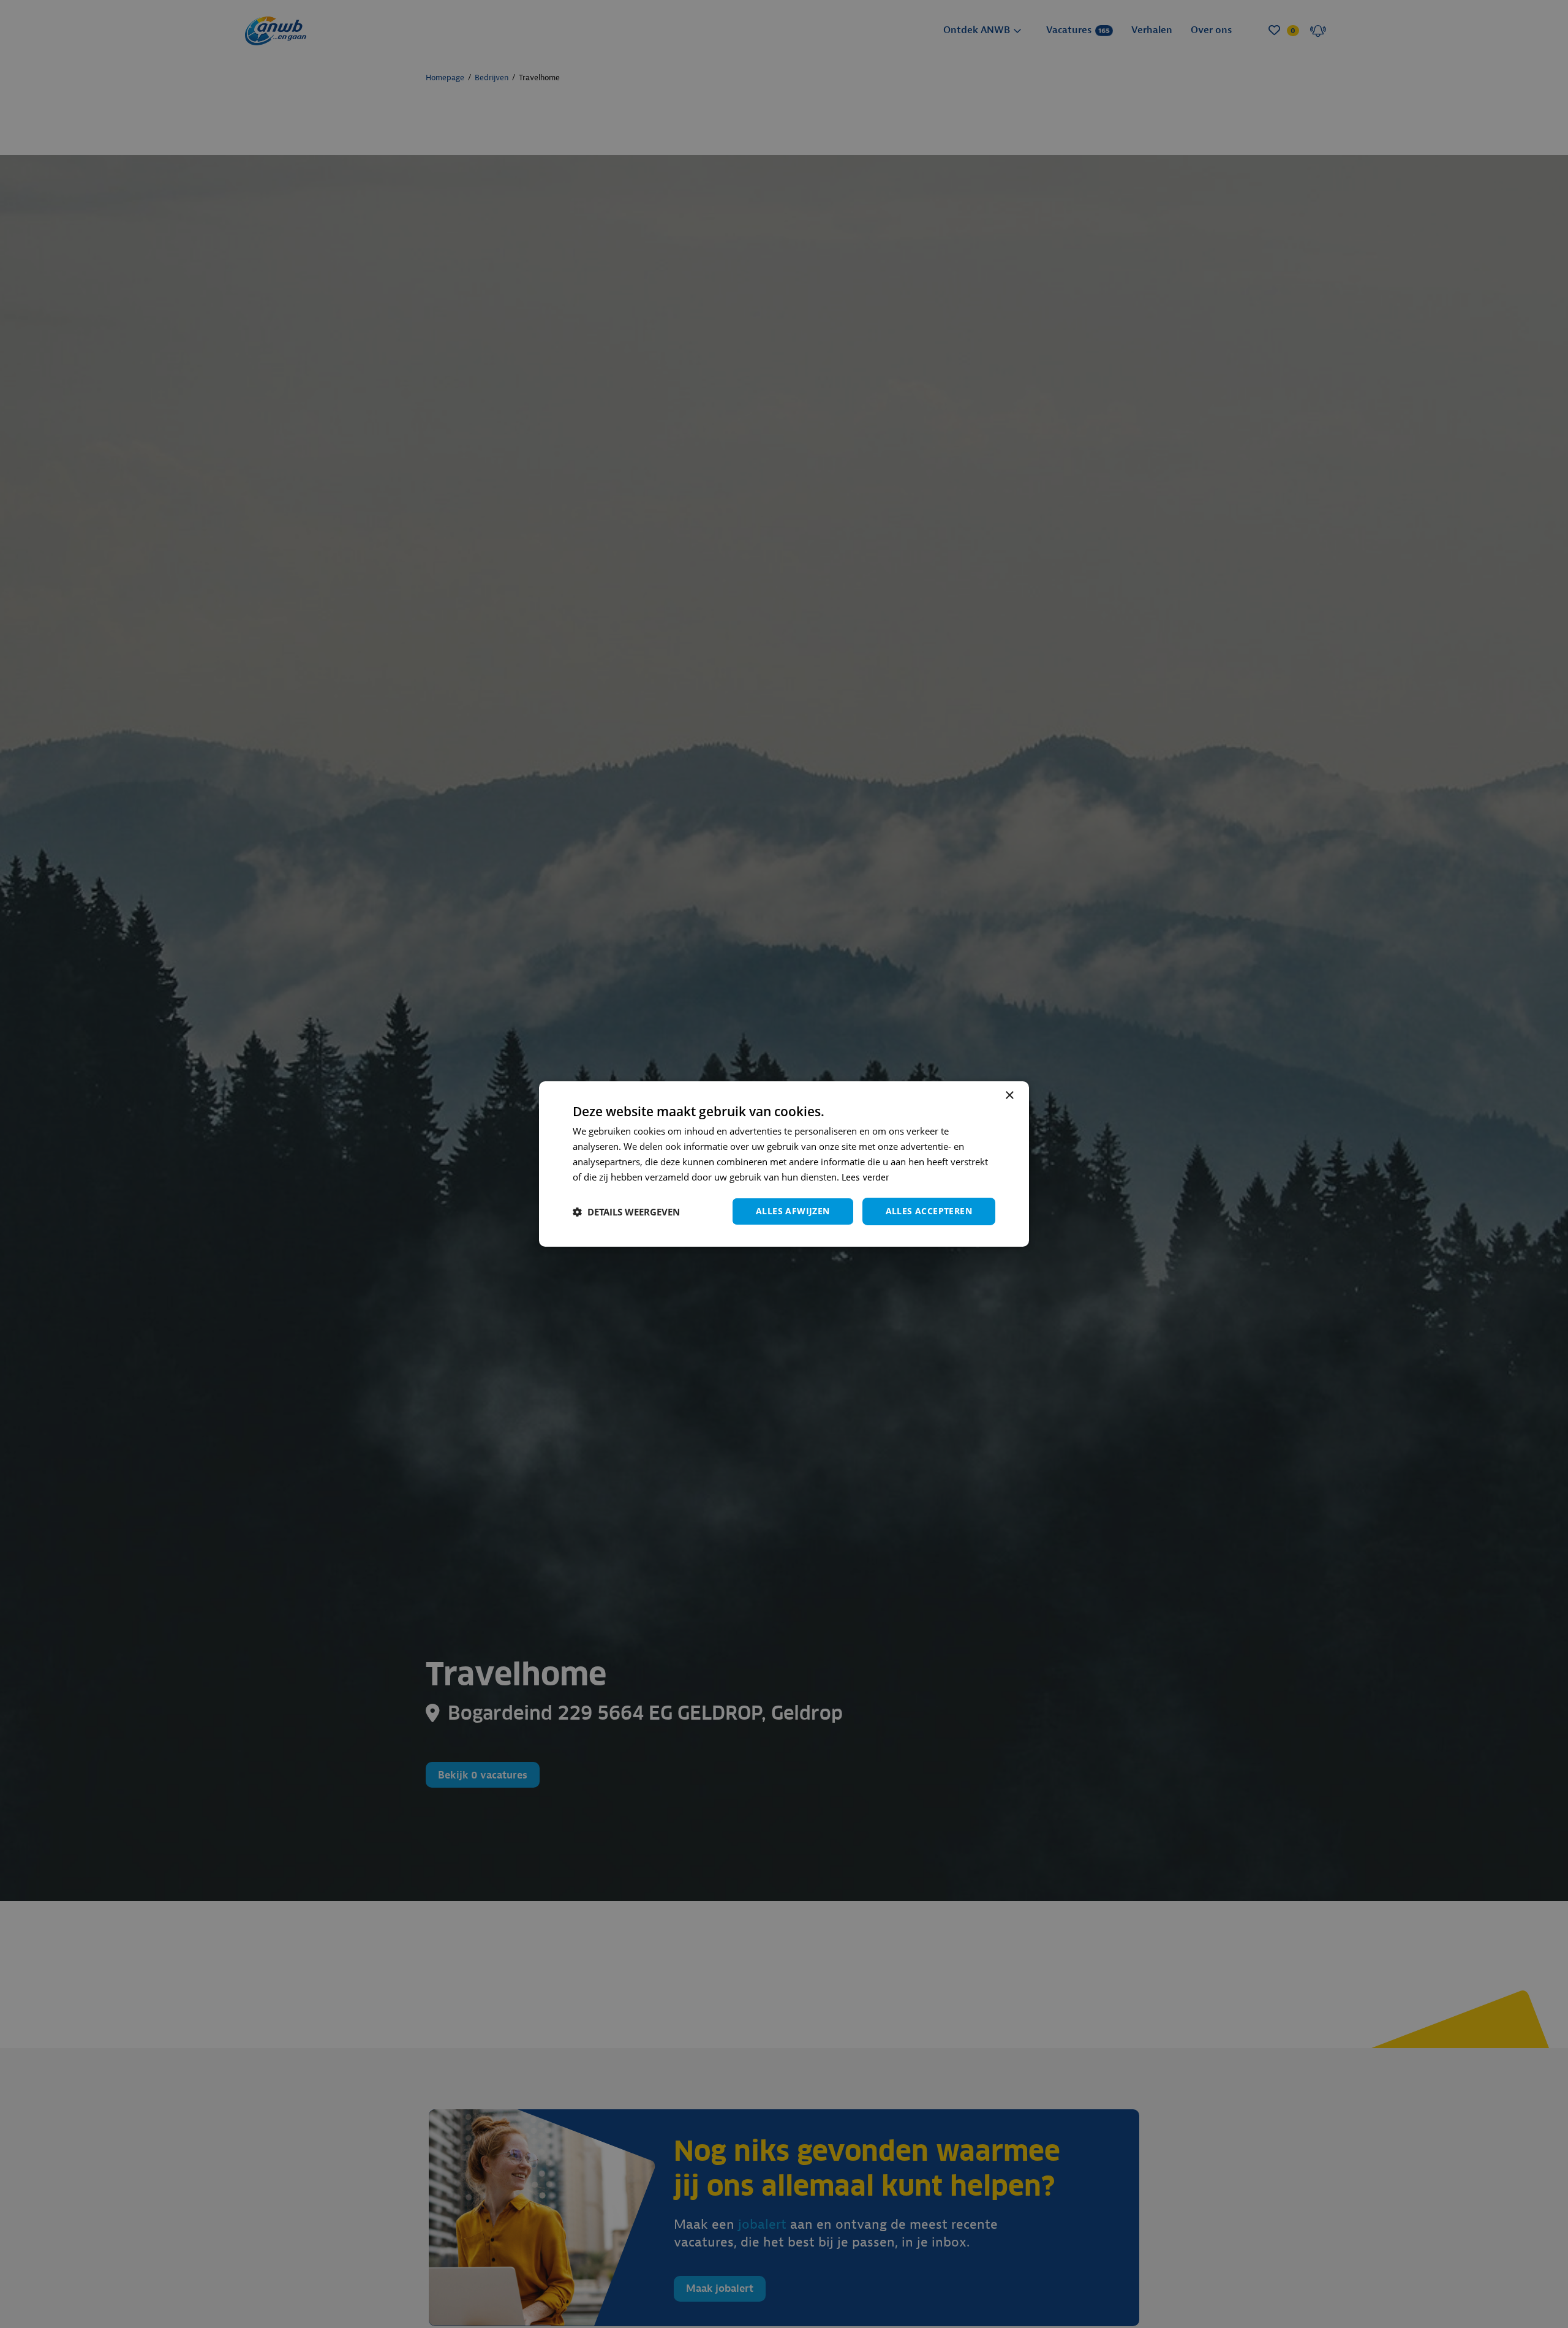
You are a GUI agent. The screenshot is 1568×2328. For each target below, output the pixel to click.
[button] (626, 1212)
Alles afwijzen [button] (793, 1211)
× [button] (1009, 1096)
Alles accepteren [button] (929, 1211)
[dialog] (784, 1164)
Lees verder (865, 1178)
